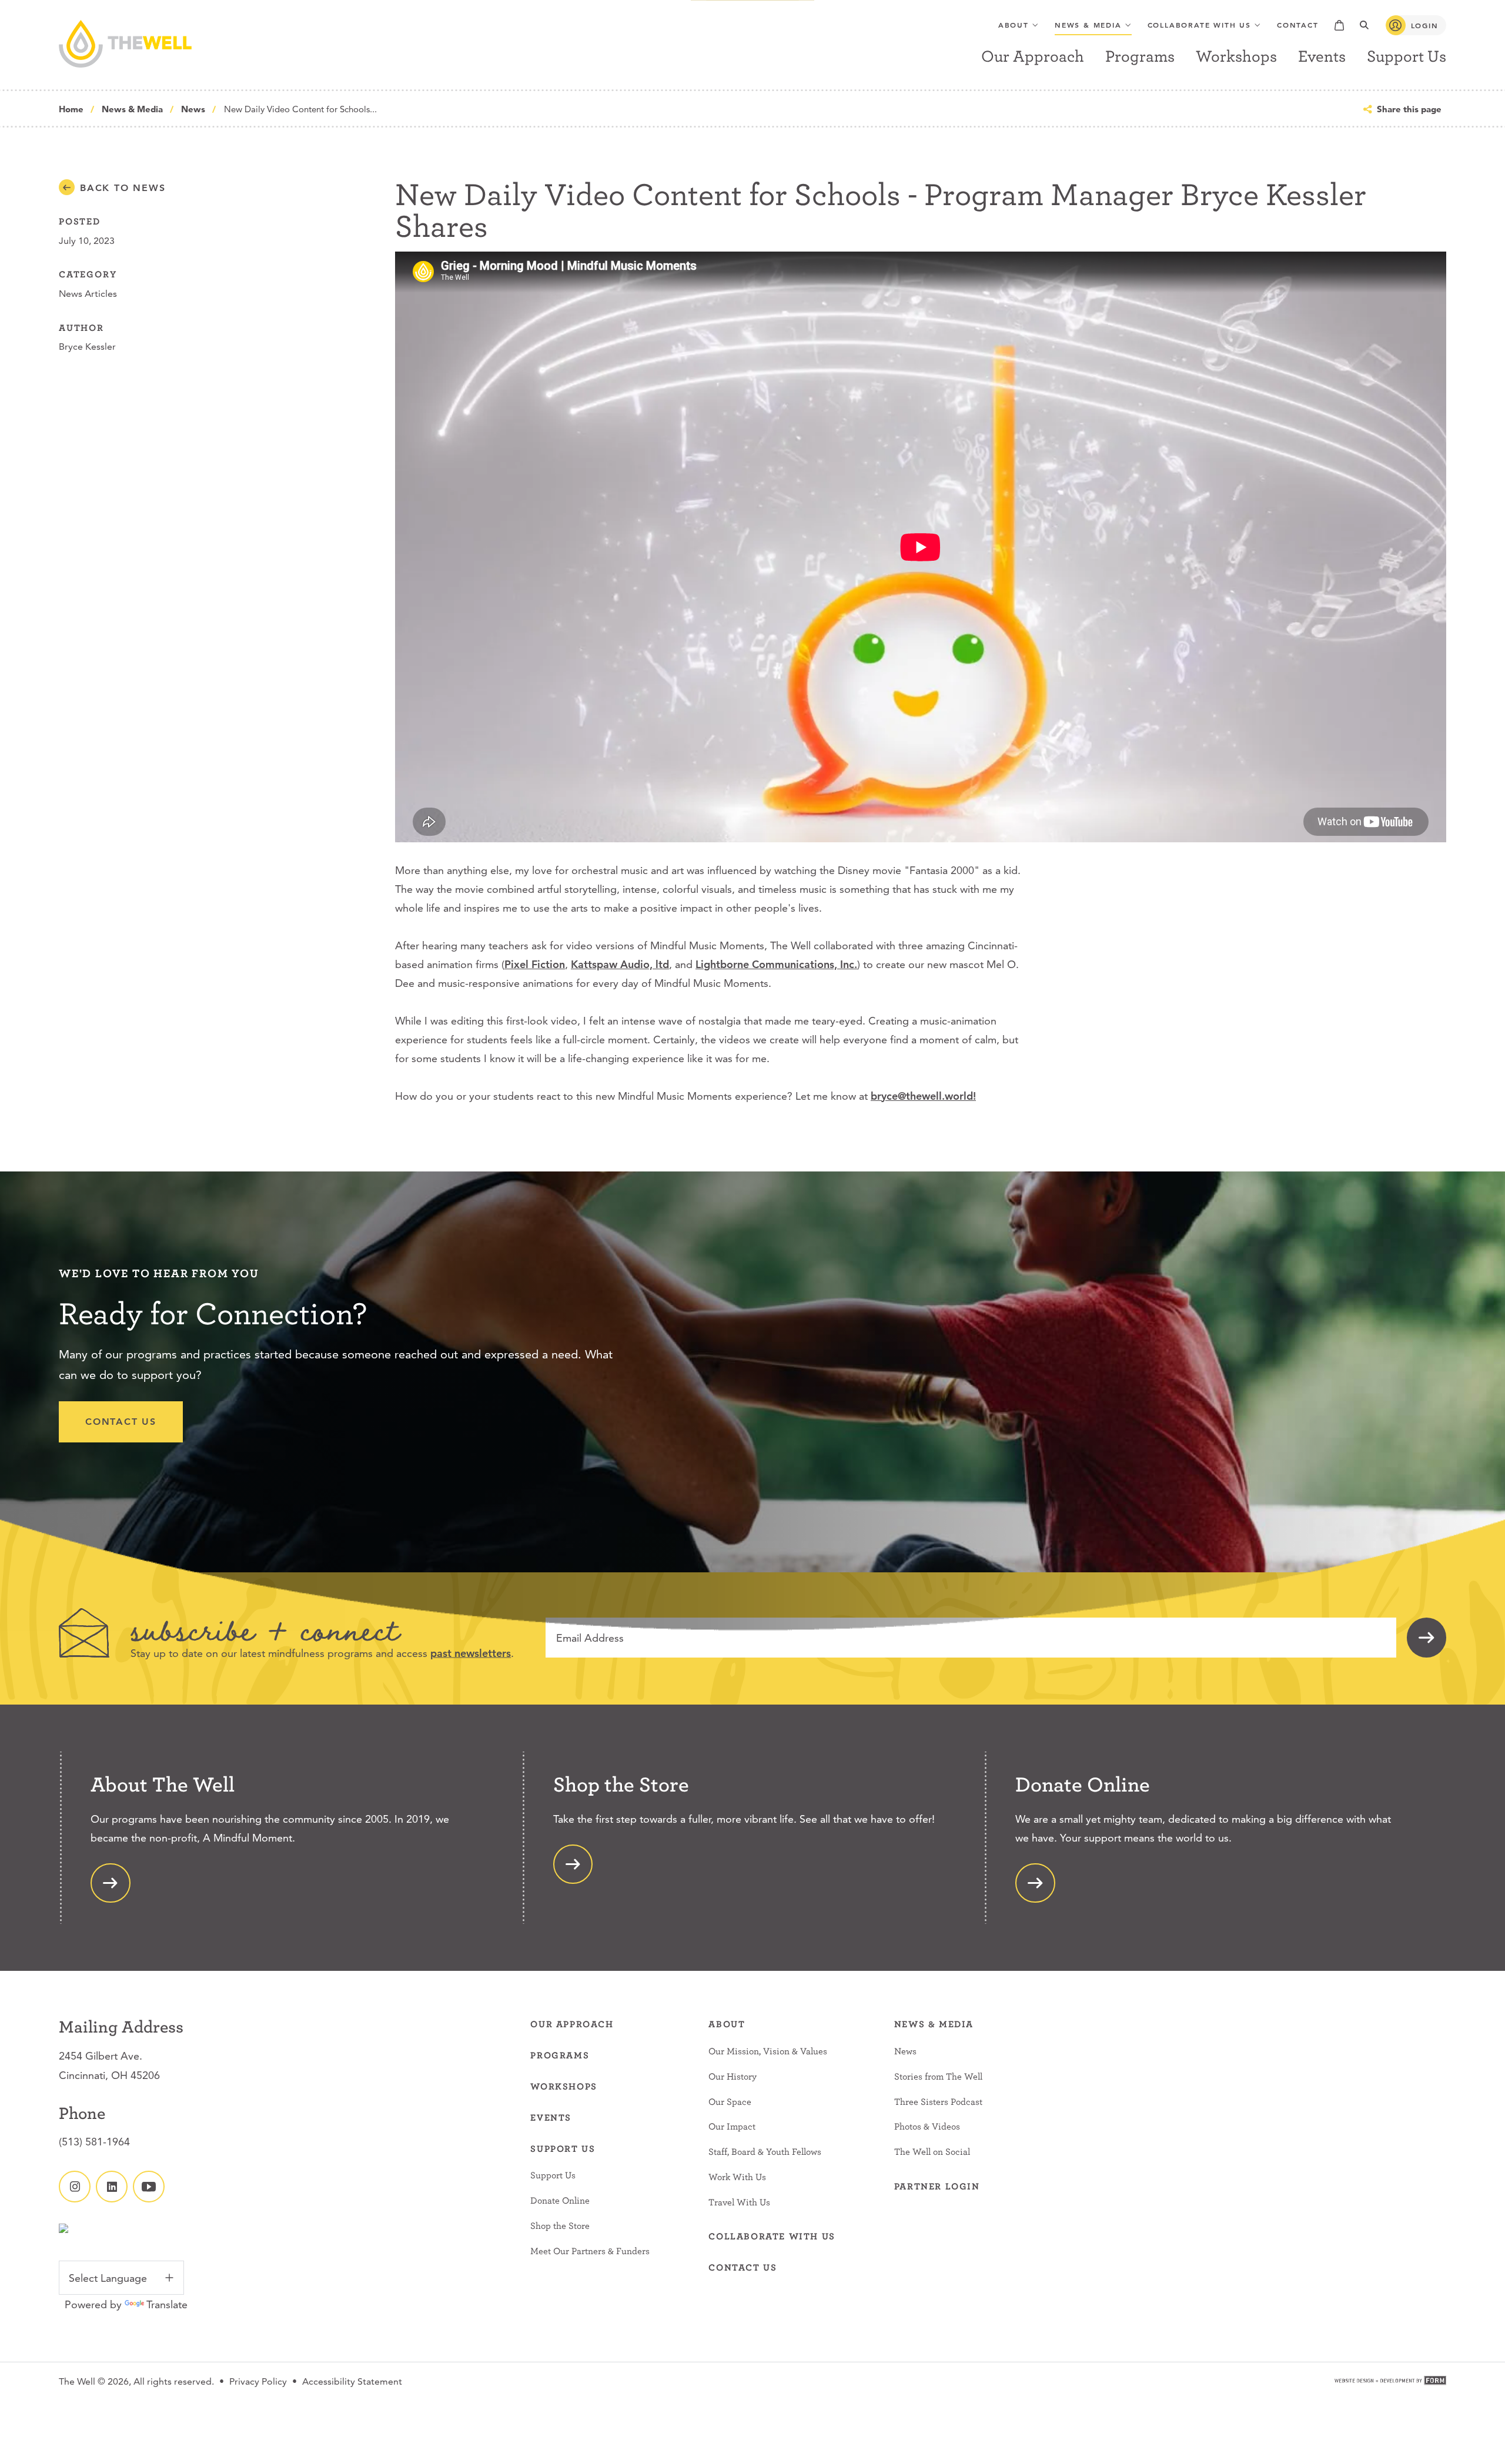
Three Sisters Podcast (938, 2101)
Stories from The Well (938, 2076)
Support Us (1407, 56)
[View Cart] (1339, 25)
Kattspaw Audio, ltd (620, 964)
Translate (167, 2304)
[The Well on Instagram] (75, 2187)
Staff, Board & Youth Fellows (765, 2151)
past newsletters (471, 1653)
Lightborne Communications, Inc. (776, 964)
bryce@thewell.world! (923, 1096)
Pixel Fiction (535, 964)
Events (1322, 56)
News (193, 110)
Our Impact (732, 2126)
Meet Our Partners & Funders (590, 2251)
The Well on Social (932, 2151)
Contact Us (743, 2267)
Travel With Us (739, 2202)
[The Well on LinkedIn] (112, 2187)
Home (71, 110)
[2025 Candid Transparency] (63, 2229)
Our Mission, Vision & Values (768, 2051)
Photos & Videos (927, 2126)
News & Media (1088, 25)
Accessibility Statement (352, 2381)
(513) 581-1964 (94, 2142)
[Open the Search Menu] (1365, 25)
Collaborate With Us (1199, 25)
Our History (733, 2076)
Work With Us (737, 2177)
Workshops (1236, 56)
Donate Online (560, 2200)
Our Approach (1033, 56)
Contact (1298, 25)
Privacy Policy (258, 2381)
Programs (1140, 56)
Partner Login (937, 2186)
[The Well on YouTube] (149, 2187)
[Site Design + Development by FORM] (1390, 2382)
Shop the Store (560, 2225)
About (1014, 25)
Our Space (730, 2101)
